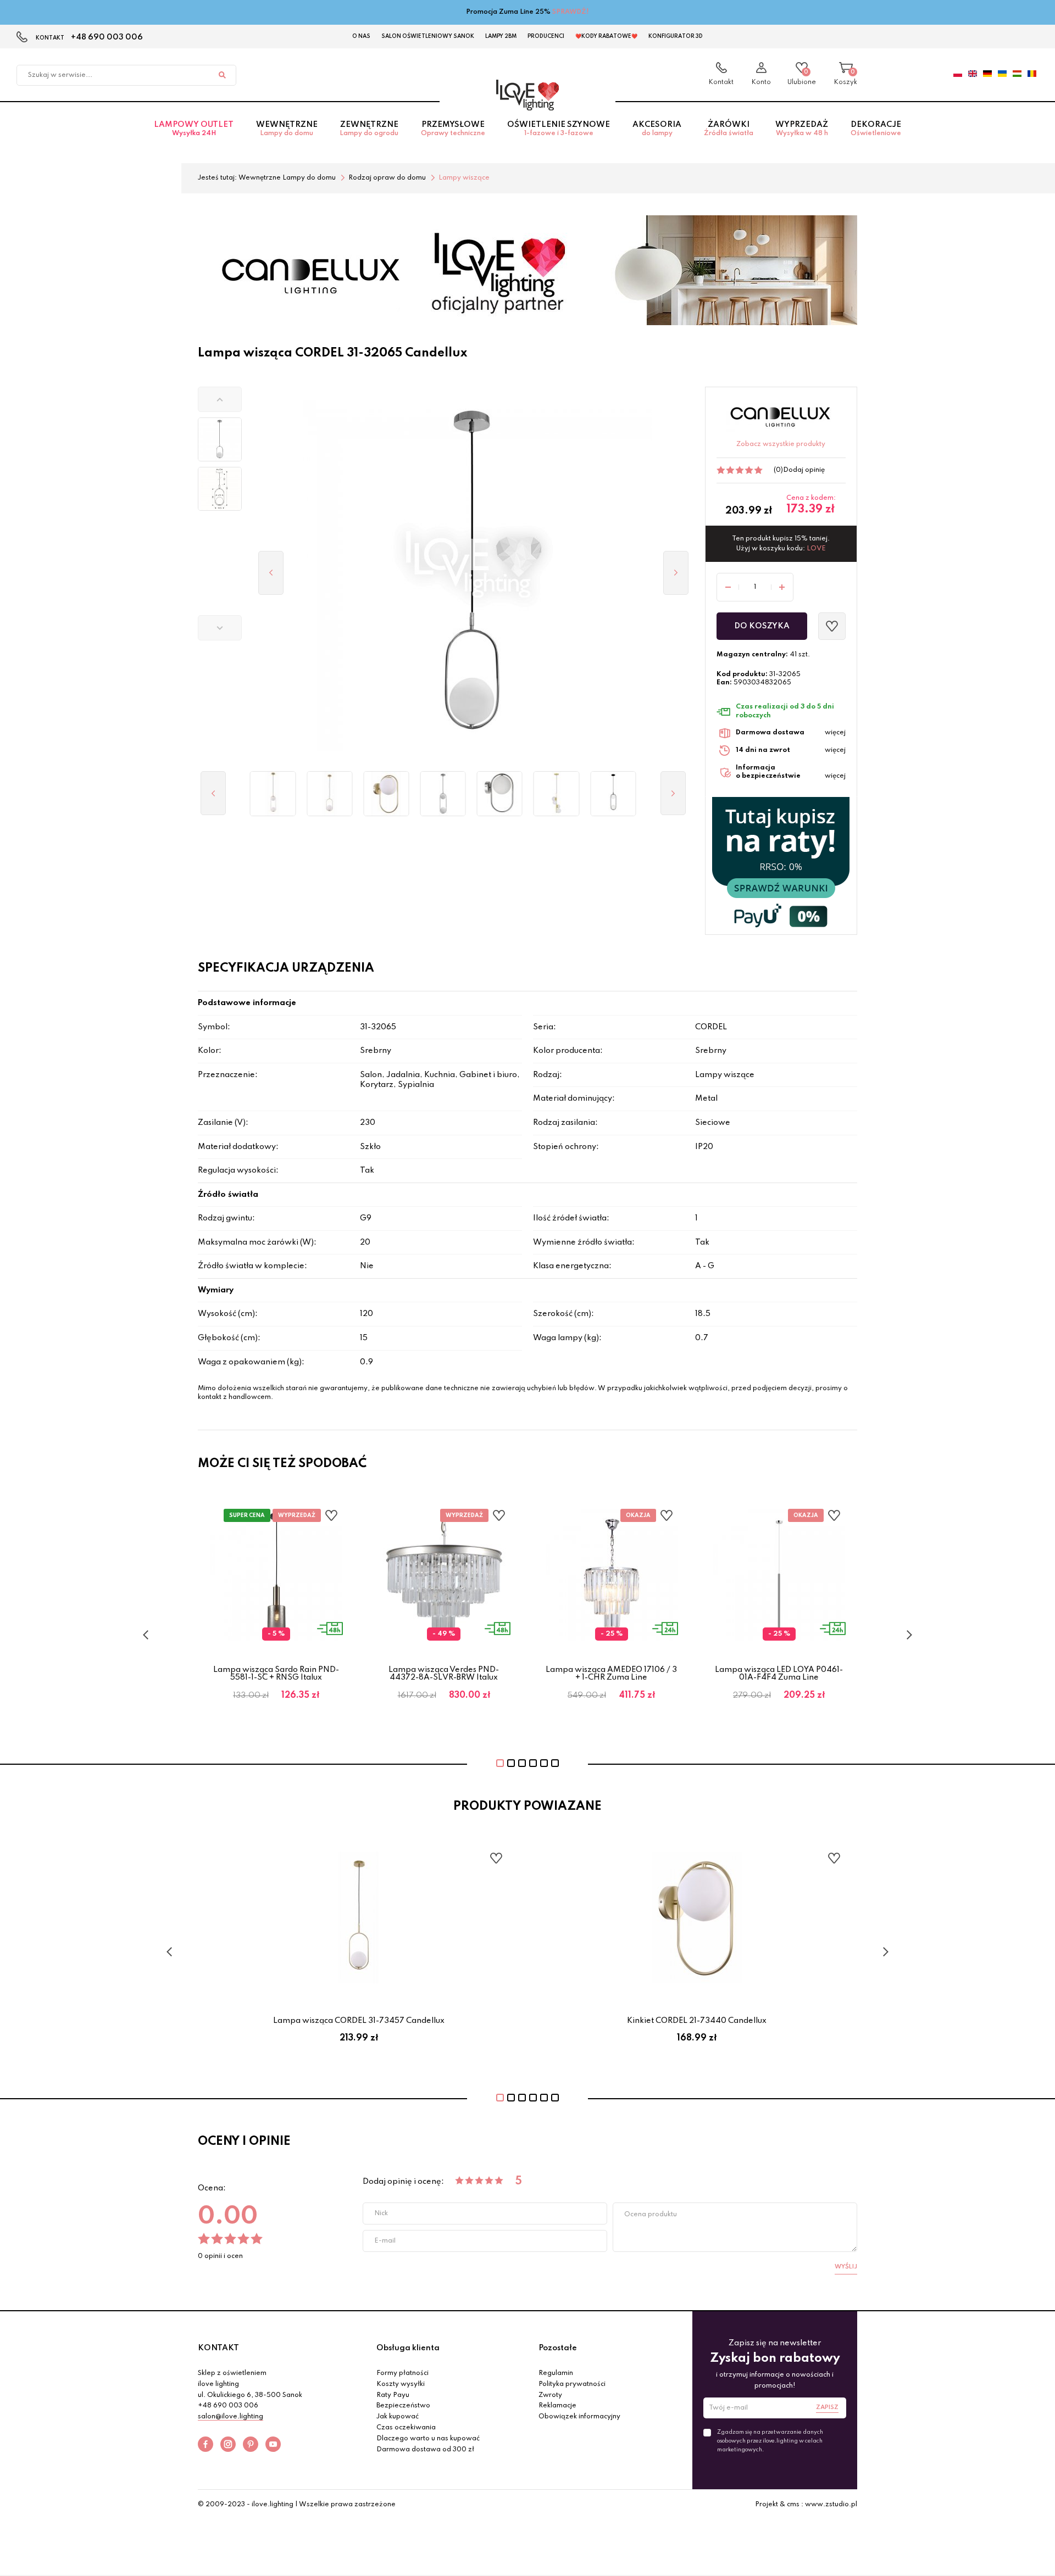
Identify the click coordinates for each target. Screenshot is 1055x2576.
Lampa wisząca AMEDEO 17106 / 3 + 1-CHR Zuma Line (611, 1674)
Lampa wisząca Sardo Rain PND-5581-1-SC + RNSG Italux (276, 1674)
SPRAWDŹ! (571, 12)
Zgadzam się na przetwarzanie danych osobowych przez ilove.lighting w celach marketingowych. (770, 2441)
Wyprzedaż (802, 129)
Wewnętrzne (287, 129)
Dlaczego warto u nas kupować (428, 2439)
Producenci (546, 36)
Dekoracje (876, 129)
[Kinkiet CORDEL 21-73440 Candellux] (386, 794)
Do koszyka (762, 626)
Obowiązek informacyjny (579, 2417)
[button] (220, 399)
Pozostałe (558, 2348)
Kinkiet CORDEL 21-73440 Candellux (697, 2021)
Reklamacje (557, 2406)
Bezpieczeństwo (403, 2406)
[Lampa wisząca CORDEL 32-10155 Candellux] (613, 794)
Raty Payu (393, 2395)
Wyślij (846, 2267)
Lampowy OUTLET (194, 129)
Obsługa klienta (408, 2348)
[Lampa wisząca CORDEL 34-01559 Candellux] (556, 794)
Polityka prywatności (572, 2384)
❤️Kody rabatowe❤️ (606, 36)
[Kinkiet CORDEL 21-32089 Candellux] (500, 794)
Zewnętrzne (369, 129)
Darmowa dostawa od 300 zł (425, 2450)
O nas (361, 36)
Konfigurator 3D (676, 36)
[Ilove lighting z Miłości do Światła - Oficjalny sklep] (527, 95)
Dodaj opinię (804, 470)
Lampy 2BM (501, 36)
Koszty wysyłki (401, 2384)
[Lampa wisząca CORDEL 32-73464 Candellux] (273, 794)
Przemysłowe (453, 129)
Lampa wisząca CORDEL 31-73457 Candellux (359, 2021)
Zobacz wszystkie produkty (781, 444)
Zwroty (550, 2395)
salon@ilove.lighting (231, 2417)
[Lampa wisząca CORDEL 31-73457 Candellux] (329, 794)
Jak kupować (398, 2417)
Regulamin (556, 2373)
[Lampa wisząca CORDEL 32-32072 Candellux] (443, 794)
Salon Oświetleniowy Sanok (428, 36)
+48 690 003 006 (107, 37)
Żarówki (729, 129)
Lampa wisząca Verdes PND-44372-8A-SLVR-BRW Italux (444, 1674)
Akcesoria (657, 129)
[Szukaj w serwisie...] (222, 75)
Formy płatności (402, 2373)
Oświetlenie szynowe (559, 129)
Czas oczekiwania (406, 2428)
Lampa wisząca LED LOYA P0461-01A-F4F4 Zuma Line (779, 1674)
